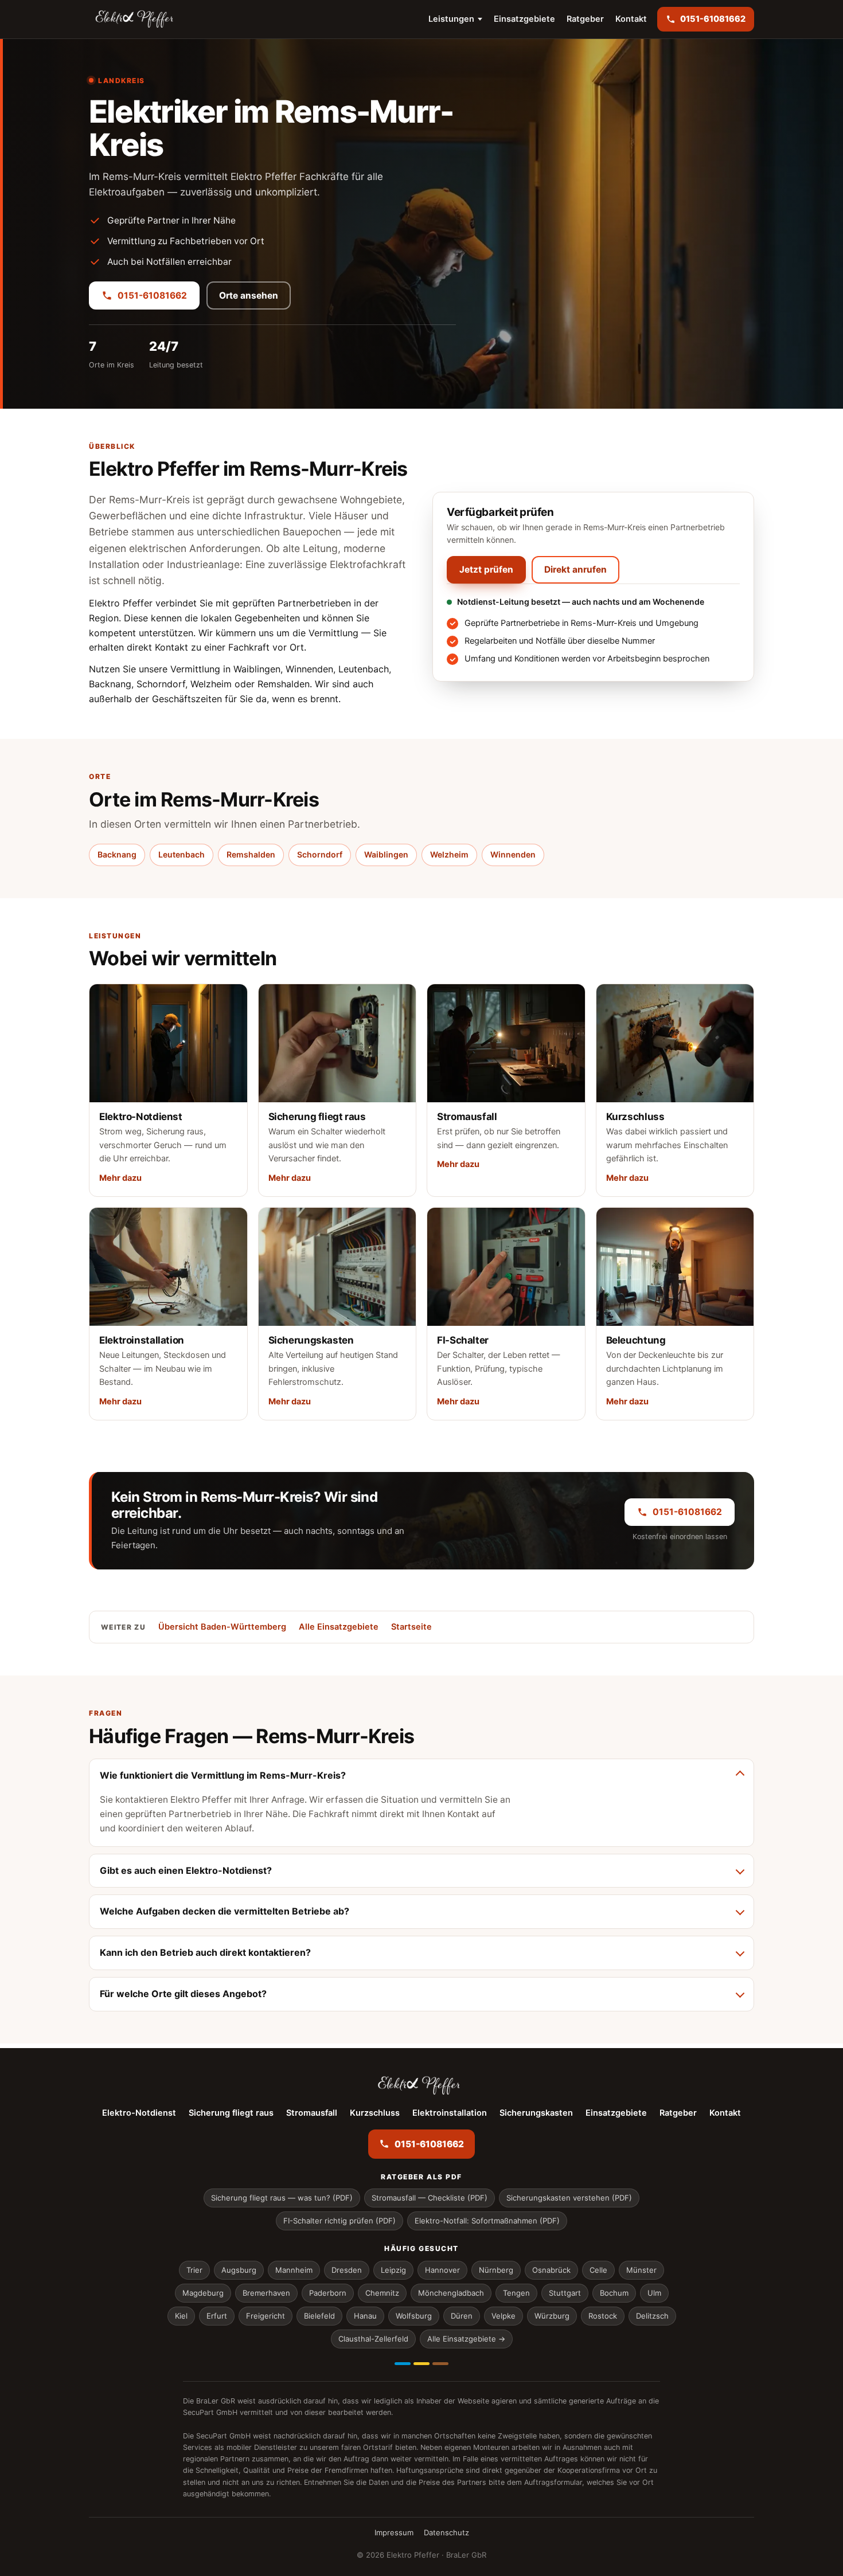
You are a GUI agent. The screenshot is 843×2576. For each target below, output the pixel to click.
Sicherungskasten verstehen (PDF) (569, 2198)
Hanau (365, 2316)
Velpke (504, 2316)
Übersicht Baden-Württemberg (222, 1627)
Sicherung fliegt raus (231, 2113)
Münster (641, 2270)
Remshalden (251, 854)
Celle (598, 2270)
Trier (194, 2270)
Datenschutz (446, 2532)
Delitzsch (652, 2316)
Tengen (516, 2293)
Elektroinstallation (450, 2113)
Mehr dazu (120, 1178)
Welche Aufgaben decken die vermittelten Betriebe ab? (225, 1911)
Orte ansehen (249, 295)
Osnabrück (551, 2270)
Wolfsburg (414, 2316)
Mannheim (294, 2270)
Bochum (614, 2293)
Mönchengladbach (451, 2293)
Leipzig (393, 2270)
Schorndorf (320, 854)
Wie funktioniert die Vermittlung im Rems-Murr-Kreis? (223, 1775)
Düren (462, 2316)
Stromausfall (312, 2113)
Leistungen (451, 19)
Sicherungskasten (536, 2113)
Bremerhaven (266, 2293)
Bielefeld (319, 2316)
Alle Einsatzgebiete (339, 1627)
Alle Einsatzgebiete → (466, 2339)
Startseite (411, 1627)
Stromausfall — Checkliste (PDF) (430, 2198)
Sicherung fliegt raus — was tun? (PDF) (282, 2198)
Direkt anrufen (575, 569)
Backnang (117, 854)
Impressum (394, 2532)
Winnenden (513, 854)
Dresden (347, 2270)
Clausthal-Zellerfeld (373, 2339)
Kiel (181, 2316)
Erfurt (217, 2316)
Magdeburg (203, 2293)
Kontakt (631, 19)
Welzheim (449, 854)
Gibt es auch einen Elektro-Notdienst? (186, 1870)
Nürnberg (496, 2270)
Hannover (442, 2270)
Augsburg (239, 2270)
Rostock (603, 2316)
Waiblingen (386, 854)
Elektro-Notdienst (139, 2113)
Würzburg (552, 2316)
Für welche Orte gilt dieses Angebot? (183, 1994)
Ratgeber (585, 19)
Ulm (654, 2293)
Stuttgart (565, 2293)
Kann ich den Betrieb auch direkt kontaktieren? (205, 1952)
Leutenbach (182, 854)
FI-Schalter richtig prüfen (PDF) (339, 2221)
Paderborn (328, 2293)
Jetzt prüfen (486, 569)
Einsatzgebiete (524, 19)
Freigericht (266, 2316)
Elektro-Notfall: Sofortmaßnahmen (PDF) (487, 2221)
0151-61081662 (152, 295)
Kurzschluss (375, 2113)
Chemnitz (382, 2293)
